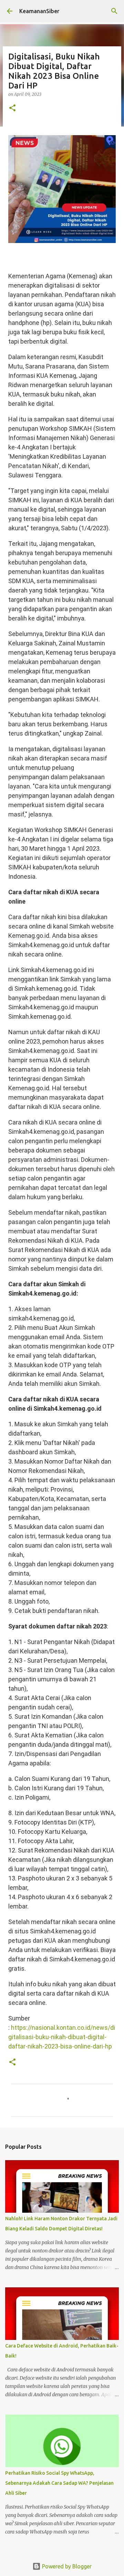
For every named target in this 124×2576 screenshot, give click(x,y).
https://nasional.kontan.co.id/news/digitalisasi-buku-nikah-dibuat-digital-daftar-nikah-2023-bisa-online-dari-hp (62, 2037)
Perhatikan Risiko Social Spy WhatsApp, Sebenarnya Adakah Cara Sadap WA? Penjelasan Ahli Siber (59, 2483)
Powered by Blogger (66, 2566)
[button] (12, 108)
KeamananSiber (39, 11)
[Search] (114, 11)
